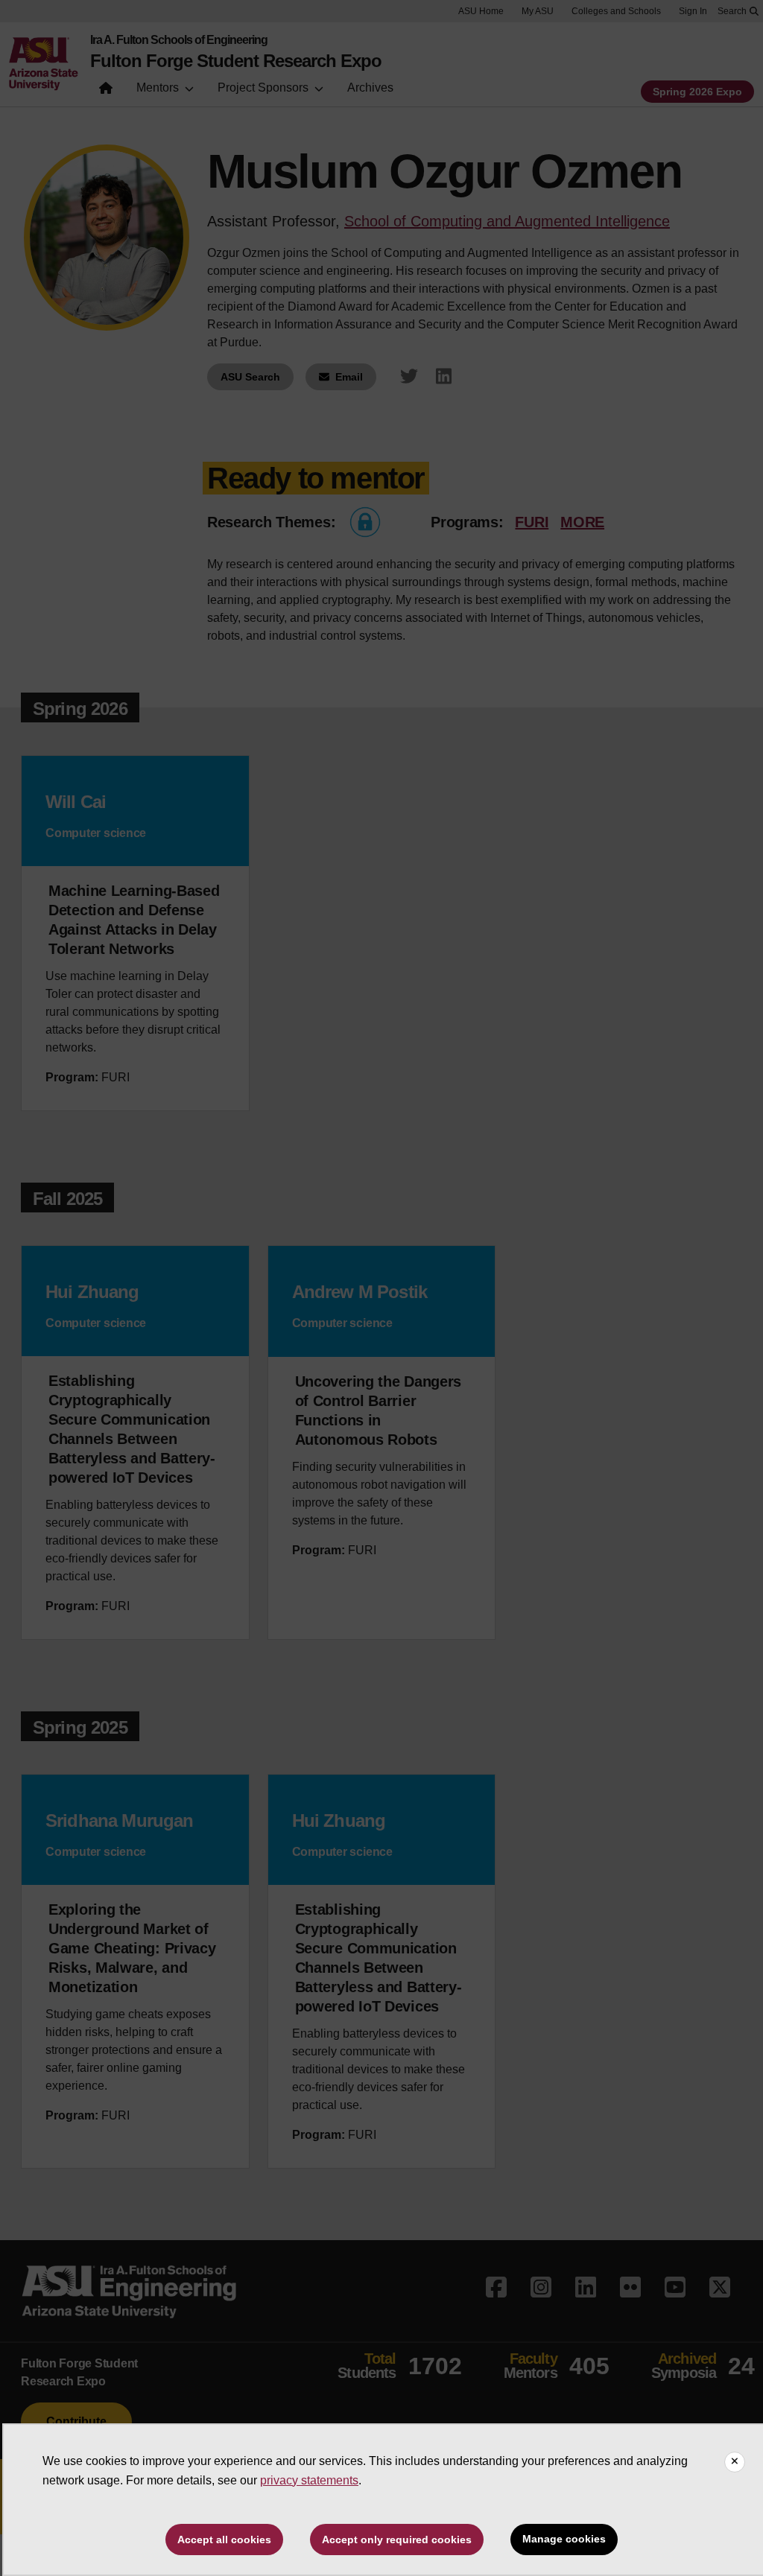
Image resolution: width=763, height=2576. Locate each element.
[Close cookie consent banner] (735, 2462)
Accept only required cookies (397, 2540)
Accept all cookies (224, 2540)
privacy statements (309, 2480)
